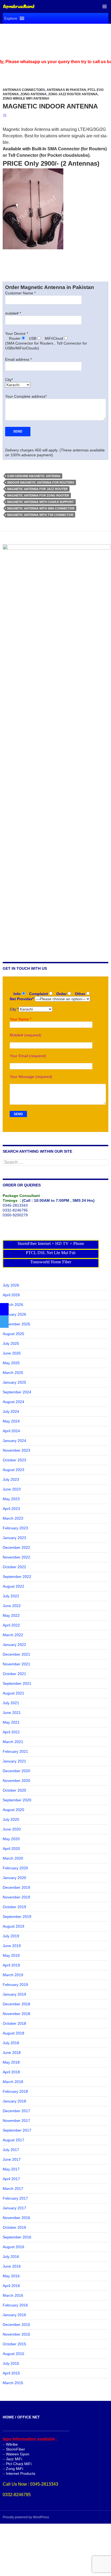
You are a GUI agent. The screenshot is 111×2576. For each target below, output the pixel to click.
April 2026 (11, 1295)
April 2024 (11, 1431)
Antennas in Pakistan (66, 90)
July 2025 (11, 1343)
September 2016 (17, 2237)
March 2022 (13, 1635)
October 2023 (14, 1460)
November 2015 (16, 2334)
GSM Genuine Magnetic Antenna (34, 476)
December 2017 (16, 2111)
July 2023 (11, 1479)
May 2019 (11, 1955)
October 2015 (14, 2344)
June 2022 (12, 1606)
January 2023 (14, 1538)
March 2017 (13, 2189)
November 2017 (16, 2121)
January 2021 (14, 1761)
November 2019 (16, 1897)
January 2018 (14, 2101)
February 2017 (15, 2198)
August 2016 (13, 2247)
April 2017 (11, 2179)
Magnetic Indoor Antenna (50, 106)
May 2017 (11, 2169)
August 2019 (13, 1926)
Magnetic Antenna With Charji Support (41, 502)
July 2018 (11, 2043)
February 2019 (15, 1985)
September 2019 (17, 1917)
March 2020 (13, 1858)
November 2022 (16, 1557)
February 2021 (15, 1751)
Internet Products (21, 2473)
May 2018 (11, 2062)
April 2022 (11, 1625)
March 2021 (13, 1742)
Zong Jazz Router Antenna (73, 94)
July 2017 (11, 2150)
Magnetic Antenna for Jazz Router (37, 489)
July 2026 (11, 1285)
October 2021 (14, 1674)
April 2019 (11, 1965)
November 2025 (16, 1324)
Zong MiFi (15, 2469)
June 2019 (12, 1946)
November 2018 (16, 2014)
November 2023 (16, 1450)
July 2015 (11, 2363)
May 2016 (11, 2276)
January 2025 (14, 1382)
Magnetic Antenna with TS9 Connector (40, 515)
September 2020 (17, 1800)
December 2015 (16, 2325)
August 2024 (13, 1402)
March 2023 (13, 1518)
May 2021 (11, 1722)
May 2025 (11, 1363)
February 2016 (15, 2305)
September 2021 (17, 1683)
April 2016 (11, 2286)
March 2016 (13, 2295)
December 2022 (16, 1547)
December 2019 (16, 1887)
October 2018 (14, 2023)
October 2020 (14, 1790)
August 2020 (13, 1810)
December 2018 (16, 2004)
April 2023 (11, 1509)
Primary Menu (105, 6)
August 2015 (13, 2354)
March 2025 (13, 1373)
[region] (55, 41)
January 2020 (14, 1878)
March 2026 (13, 1305)
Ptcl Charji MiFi (19, 2464)
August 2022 (13, 1586)
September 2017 (17, 2130)
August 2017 (13, 2140)
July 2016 (11, 2257)
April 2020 (11, 1849)
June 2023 (12, 1489)
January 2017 (14, 2208)
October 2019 (14, 1907)
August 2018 (13, 2033)
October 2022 (14, 1567)
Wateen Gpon (18, 2454)
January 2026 (14, 1314)
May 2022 (11, 1615)
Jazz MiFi (14, 2459)
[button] (11, 18)
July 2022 (11, 1596)
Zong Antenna (34, 94)
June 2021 (12, 1713)
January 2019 (14, 1994)
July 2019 (11, 1936)
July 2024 (11, 1411)
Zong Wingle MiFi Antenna (26, 98)
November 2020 (16, 1781)
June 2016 (12, 2266)
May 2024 (11, 1421)
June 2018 (12, 2053)
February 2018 (15, 2091)
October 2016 (14, 2227)
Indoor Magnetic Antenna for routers (41, 482)
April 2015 (11, 2373)
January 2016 (14, 2315)
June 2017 (12, 2159)
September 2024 (17, 1392)
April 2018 (11, 2072)
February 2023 (15, 1528)
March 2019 (13, 1975)
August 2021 (13, 1693)
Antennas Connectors (24, 90)
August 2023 (13, 1470)
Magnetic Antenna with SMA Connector (41, 508)
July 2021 (11, 1703)
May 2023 (11, 1499)
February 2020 (15, 1868)
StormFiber (15, 2449)
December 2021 (16, 1654)
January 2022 (14, 1645)
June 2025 (12, 1353)
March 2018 (13, 2082)
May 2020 (11, 1839)
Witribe (12, 2444)
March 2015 (13, 2383)
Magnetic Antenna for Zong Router (38, 495)
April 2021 (11, 1732)
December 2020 (16, 1771)
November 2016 (16, 2218)
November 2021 (16, 1664)
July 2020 (11, 1819)
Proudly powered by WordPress (26, 2517)
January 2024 (14, 1441)
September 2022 (17, 1577)
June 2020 (12, 1829)
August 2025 (13, 1334)
